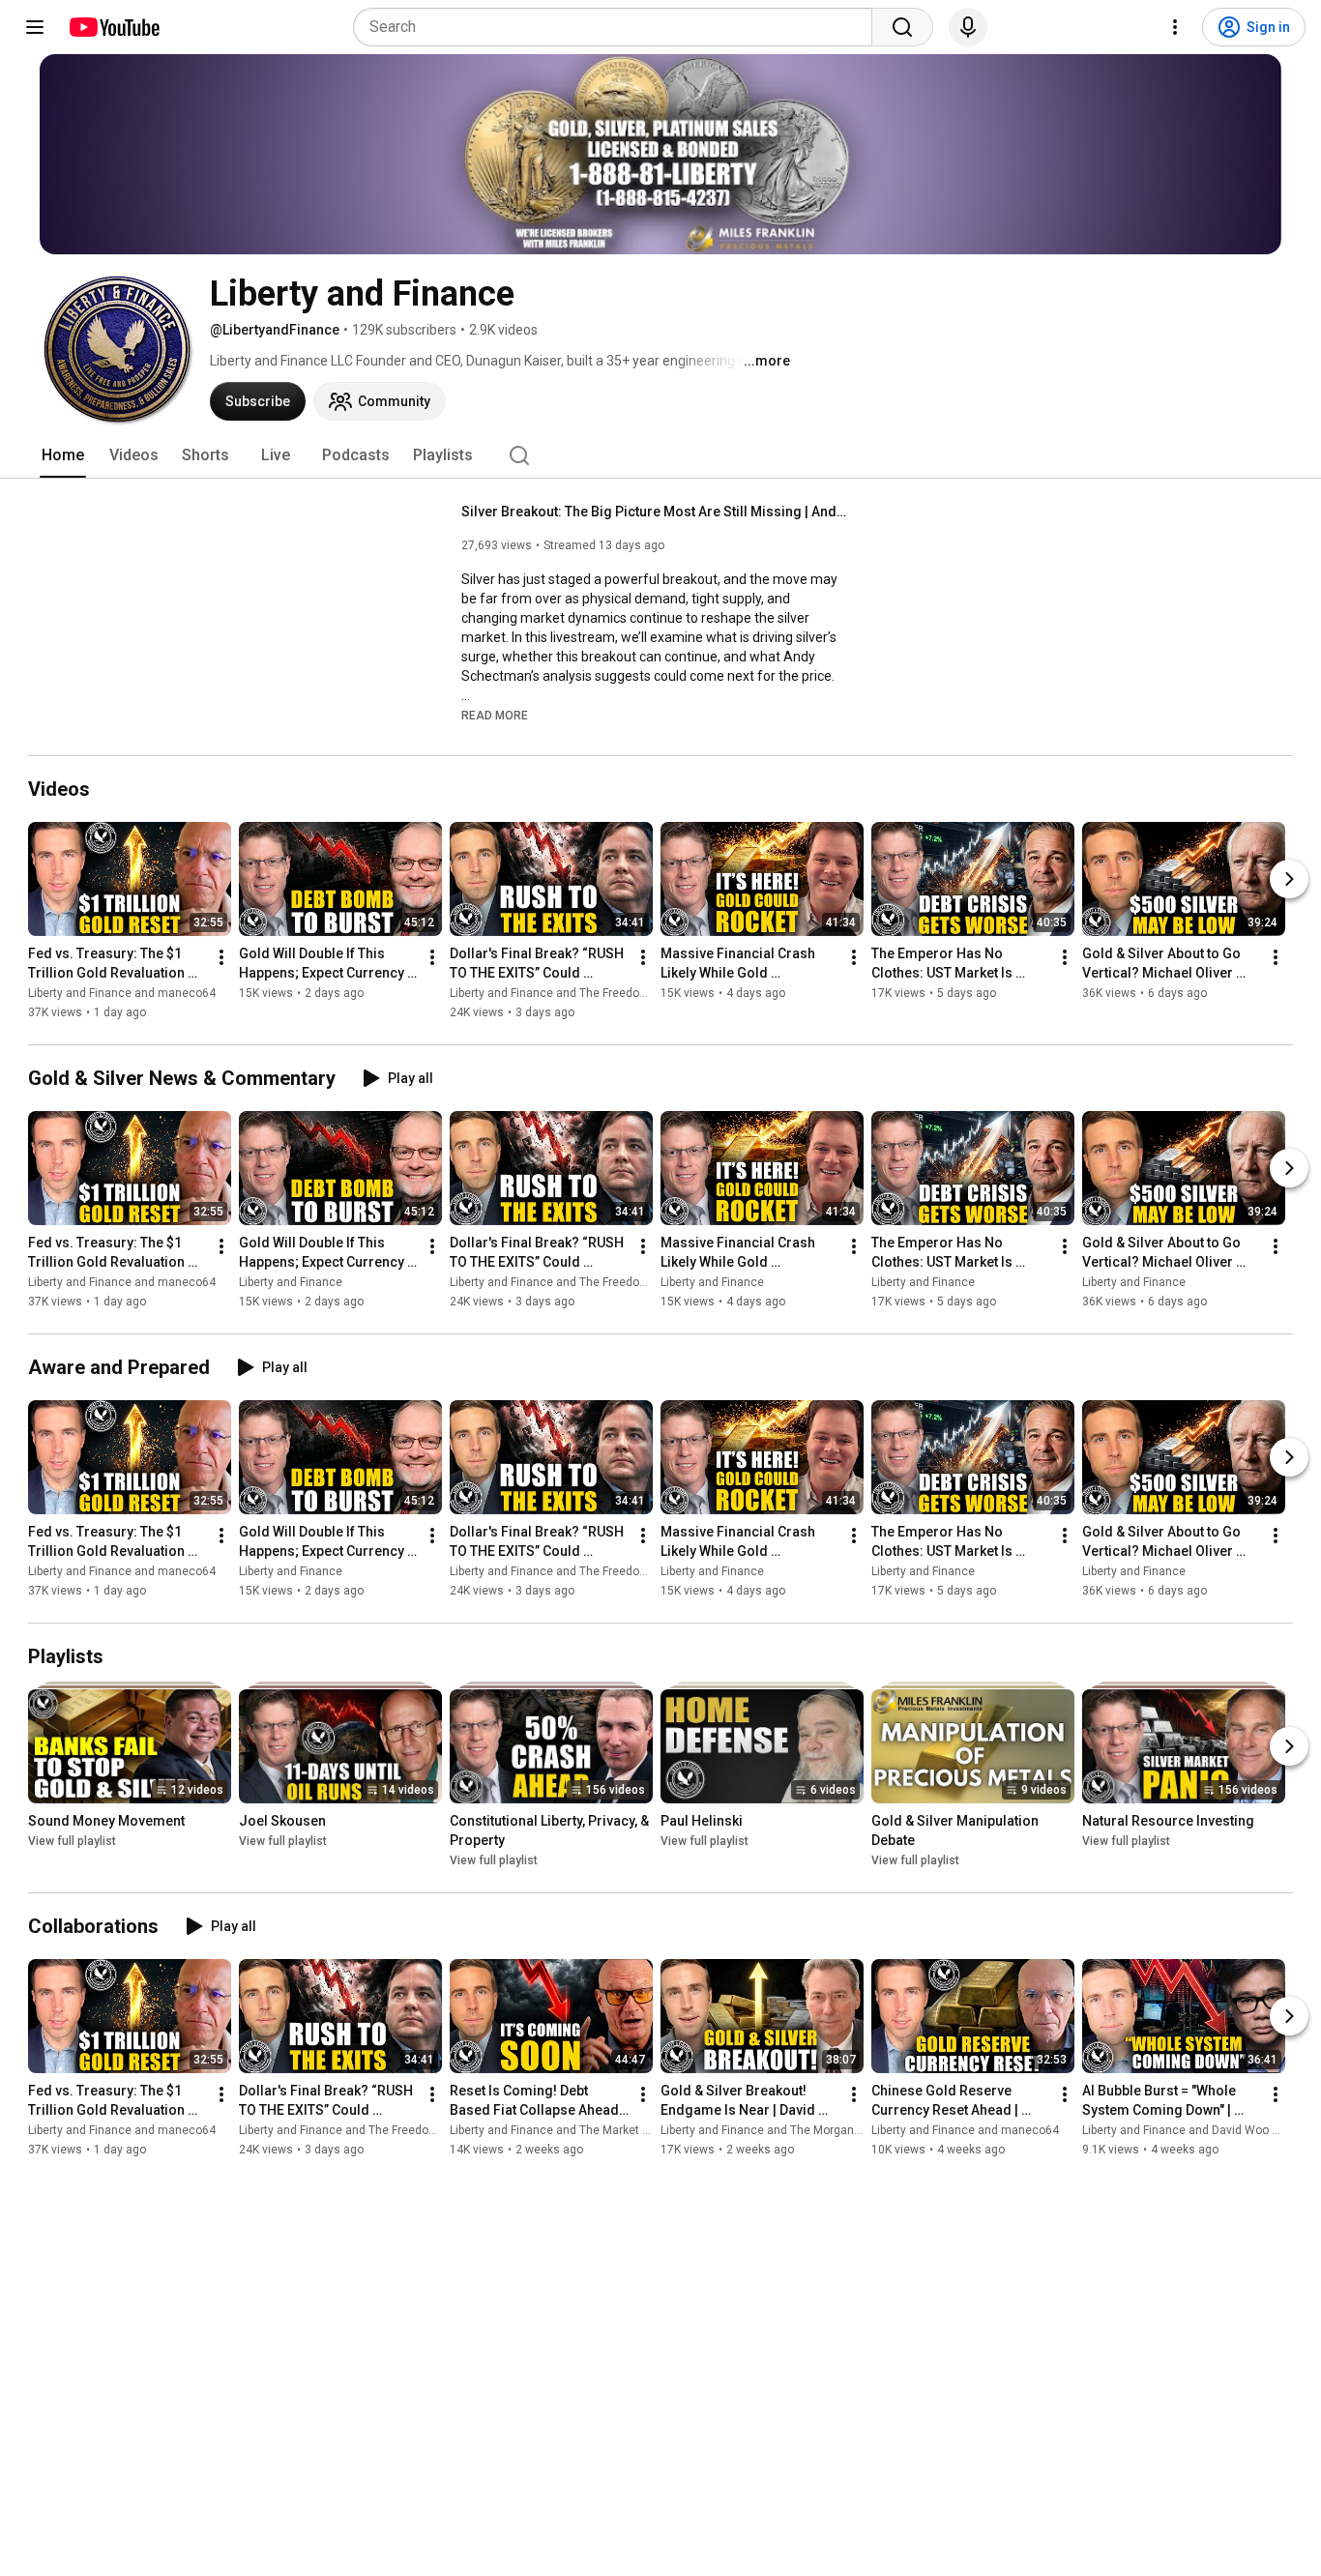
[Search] (902, 27)
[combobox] (618, 27)
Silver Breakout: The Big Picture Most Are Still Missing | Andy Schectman (655, 512)
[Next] (1289, 879)
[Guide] (35, 27)
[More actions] (221, 957)
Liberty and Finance (291, 1282)
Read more (495, 716)
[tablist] (660, 455)
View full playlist (72, 1841)
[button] (495, 715)
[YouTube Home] (114, 27)
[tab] (63, 455)
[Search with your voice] (968, 27)
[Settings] (1175, 27)
